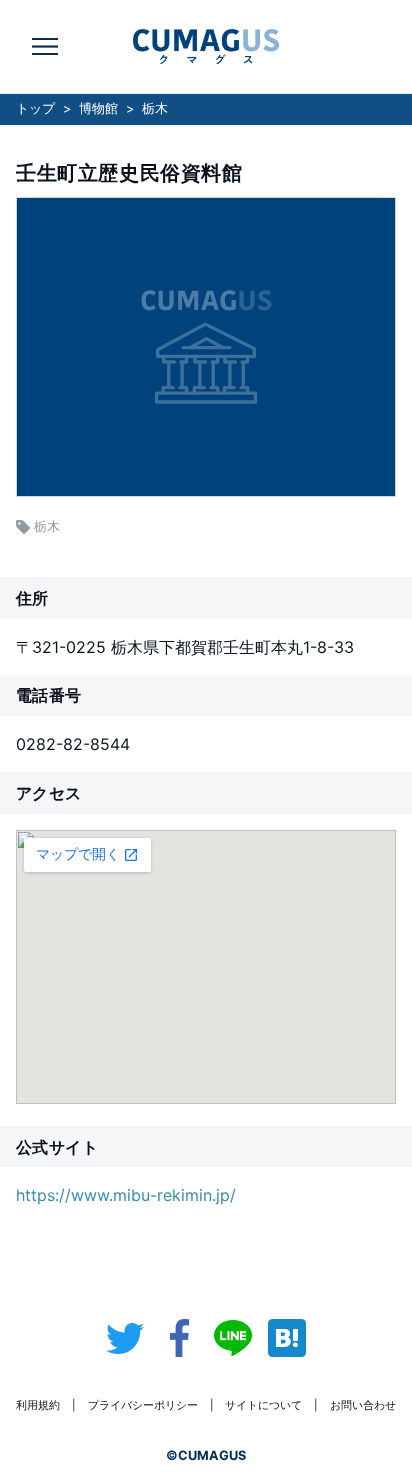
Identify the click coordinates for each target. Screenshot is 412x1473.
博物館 (98, 108)
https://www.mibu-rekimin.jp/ (126, 1195)
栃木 (155, 108)
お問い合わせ (363, 1405)
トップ (35, 108)
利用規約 (38, 1405)
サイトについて (263, 1405)
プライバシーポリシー (143, 1405)
